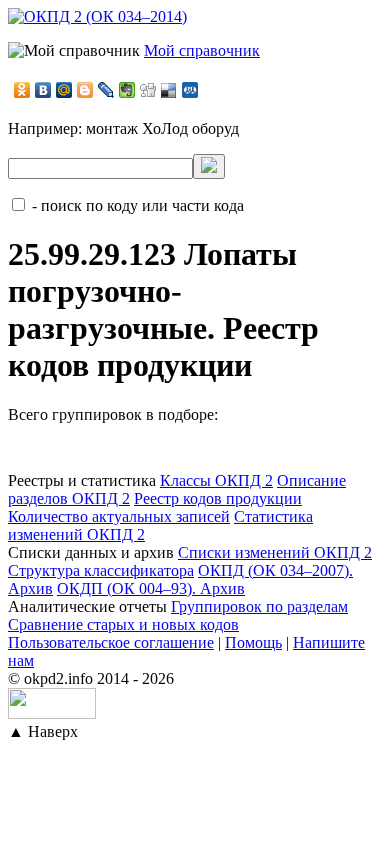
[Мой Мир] (64, 90)
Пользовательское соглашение (111, 642)
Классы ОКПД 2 (216, 480)
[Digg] (148, 90)
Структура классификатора (101, 570)
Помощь (253, 642)
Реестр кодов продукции (218, 498)
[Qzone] (190, 90)
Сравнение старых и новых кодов (123, 624)
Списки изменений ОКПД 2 (275, 552)
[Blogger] (85, 90)
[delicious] (169, 90)
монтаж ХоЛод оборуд (162, 128)
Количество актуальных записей (119, 516)
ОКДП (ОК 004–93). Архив (151, 588)
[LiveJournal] (106, 90)
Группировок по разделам (259, 606)
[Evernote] (127, 90)
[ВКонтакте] (43, 90)
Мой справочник (202, 50)
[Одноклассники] (22, 90)
